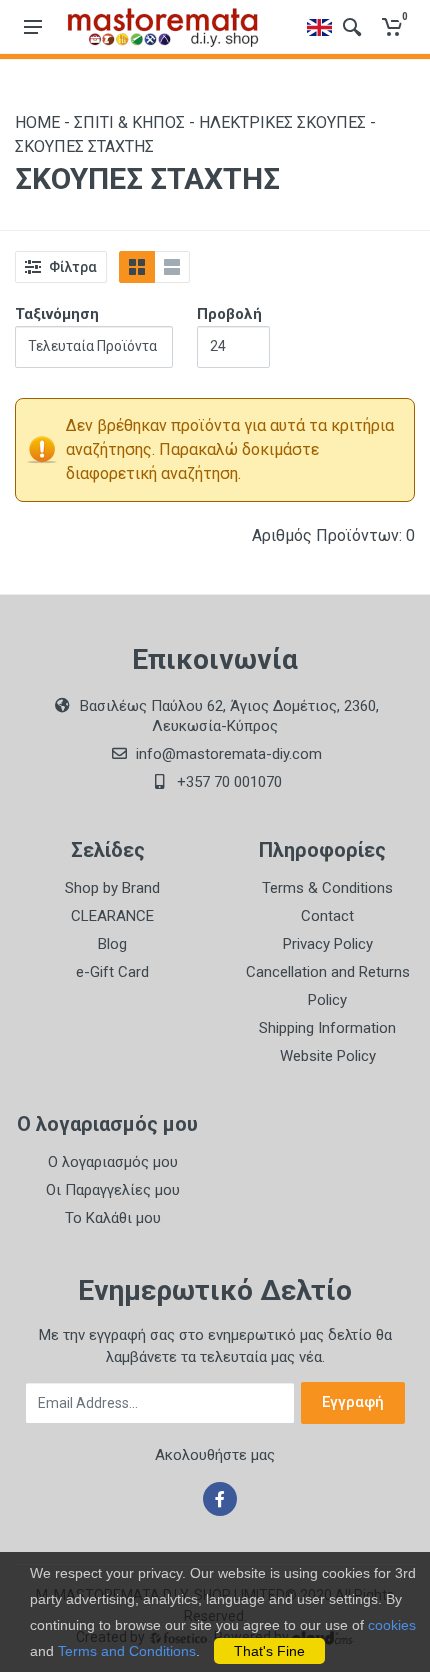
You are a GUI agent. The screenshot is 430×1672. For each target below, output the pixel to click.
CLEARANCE (112, 916)
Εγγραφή (353, 1402)
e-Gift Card (112, 972)
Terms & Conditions (327, 888)
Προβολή (229, 314)
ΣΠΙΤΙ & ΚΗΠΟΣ (129, 122)
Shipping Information (327, 1028)
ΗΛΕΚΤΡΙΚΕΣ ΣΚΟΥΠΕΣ (282, 122)
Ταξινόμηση (57, 314)
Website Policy (328, 1056)
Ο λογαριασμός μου (113, 1162)
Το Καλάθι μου (113, 1218)
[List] (172, 267)
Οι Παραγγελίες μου (113, 1190)
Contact (327, 916)
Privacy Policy (328, 944)
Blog (112, 944)
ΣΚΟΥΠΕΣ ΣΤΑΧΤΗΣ (84, 146)
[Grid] (137, 267)
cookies (392, 1625)
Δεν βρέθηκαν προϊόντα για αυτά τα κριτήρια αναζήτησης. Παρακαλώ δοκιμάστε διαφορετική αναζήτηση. (230, 449)
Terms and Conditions (127, 1651)
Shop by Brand (112, 888)
